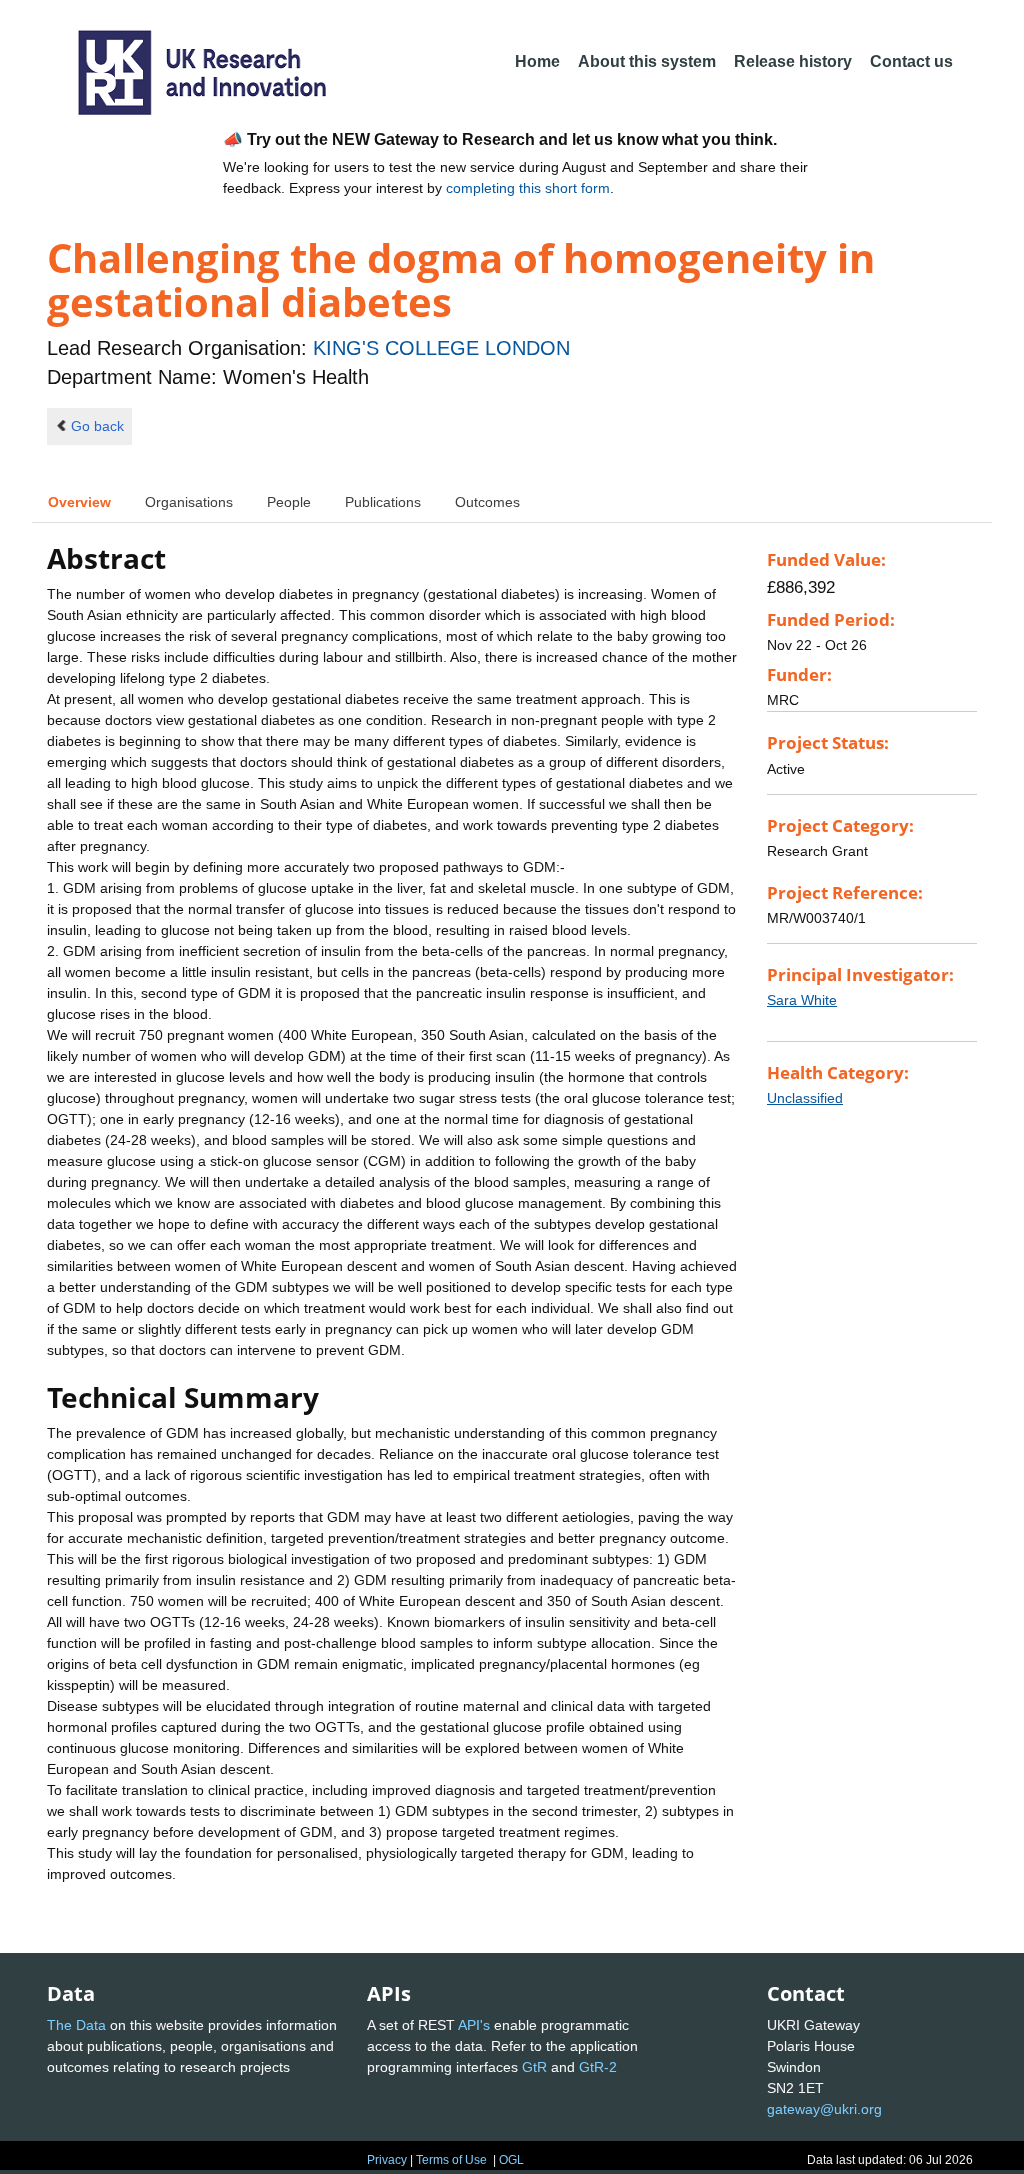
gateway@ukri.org (824, 2109)
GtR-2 (598, 2067)
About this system (647, 61)
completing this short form (528, 188)
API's (474, 2025)
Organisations (189, 502)
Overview (79, 502)
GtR (534, 2067)
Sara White (802, 1000)
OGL (511, 2160)
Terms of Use (451, 2160)
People (289, 502)
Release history (793, 61)
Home (537, 61)
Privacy (387, 2160)
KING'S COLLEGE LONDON (441, 348)
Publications (383, 502)
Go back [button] (97, 426)
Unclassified (805, 1098)
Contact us (911, 61)
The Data (76, 2025)
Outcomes (487, 502)
